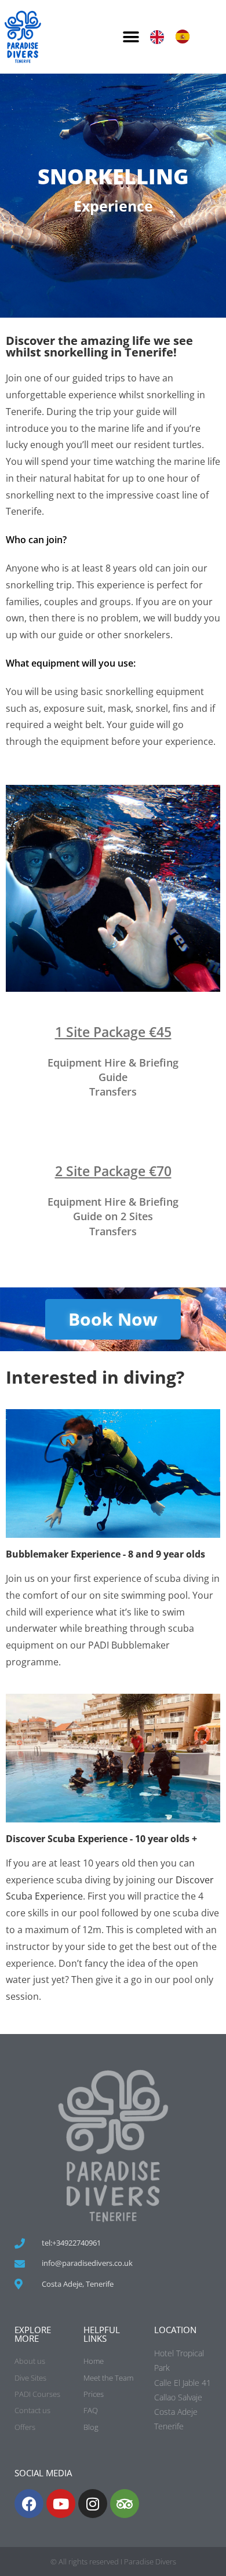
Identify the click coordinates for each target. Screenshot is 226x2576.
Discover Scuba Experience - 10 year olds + (101, 1839)
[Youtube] (61, 2504)
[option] (185, 37)
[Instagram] (93, 2504)
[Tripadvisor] (125, 2504)
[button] (131, 37)
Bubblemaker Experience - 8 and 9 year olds (105, 1554)
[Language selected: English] (176, 37)
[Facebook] (29, 2504)
